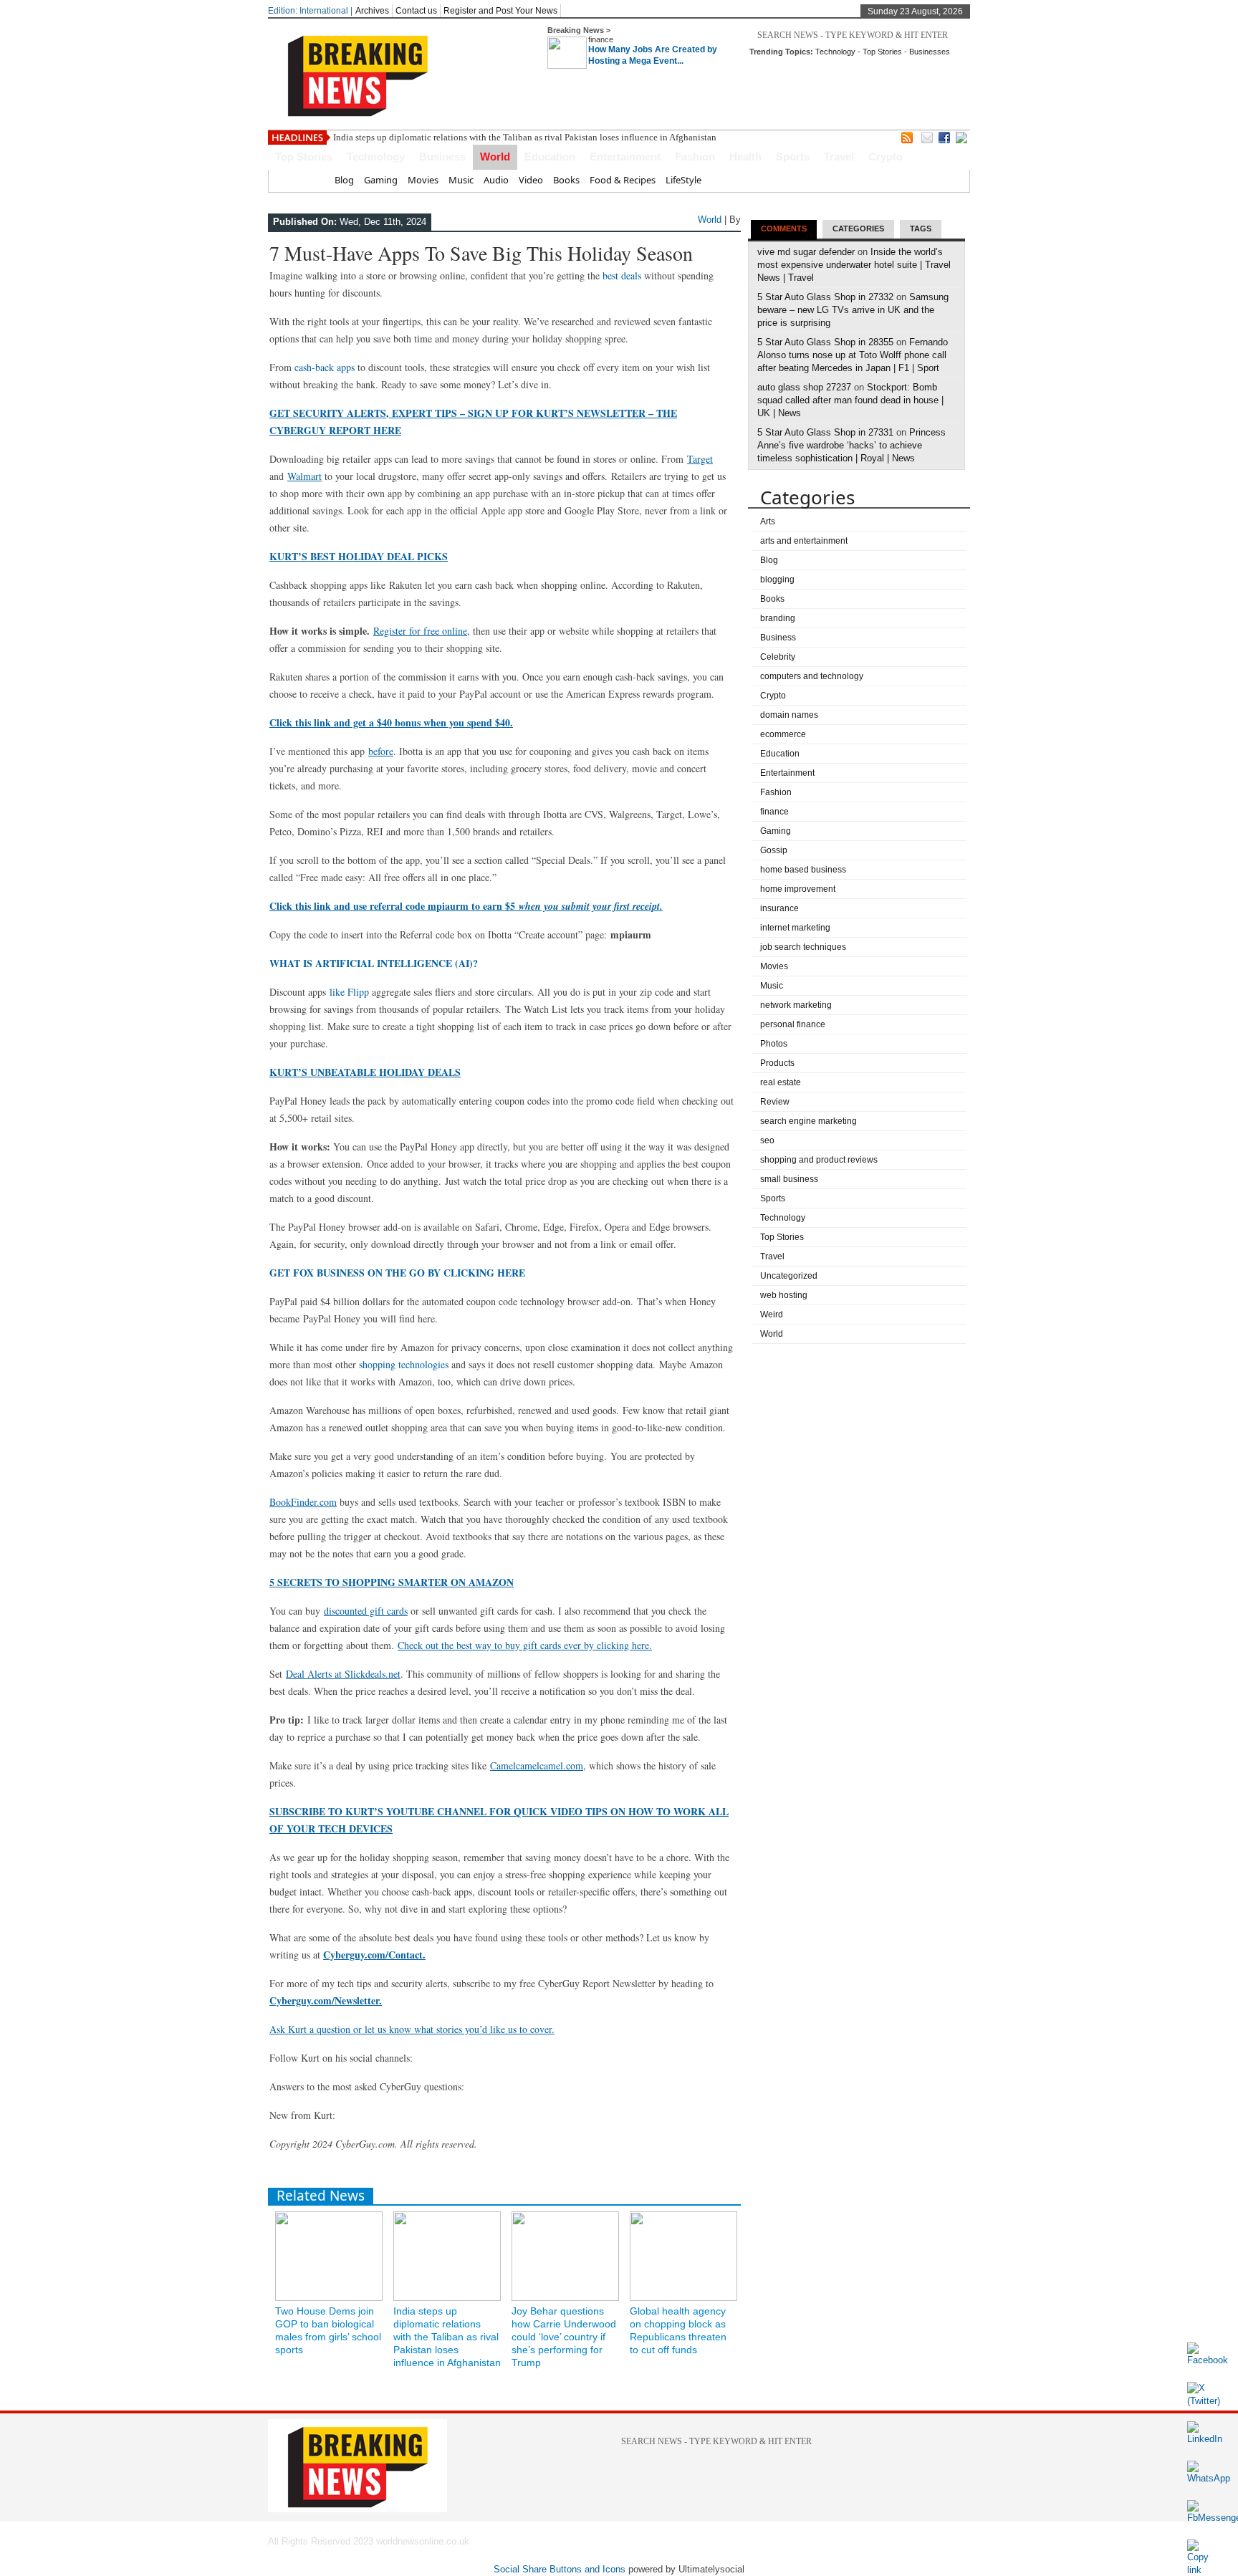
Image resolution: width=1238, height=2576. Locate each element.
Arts (768, 522)
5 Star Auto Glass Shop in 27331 (825, 432)
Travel (839, 157)
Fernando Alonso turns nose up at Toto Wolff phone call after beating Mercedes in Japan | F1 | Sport (853, 355)
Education (550, 157)
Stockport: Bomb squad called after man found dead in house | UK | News (850, 400)
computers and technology (812, 676)
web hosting (784, 1295)
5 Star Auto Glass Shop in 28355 (825, 342)
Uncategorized (789, 1276)
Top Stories (882, 52)
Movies (423, 180)
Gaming (381, 180)
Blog (344, 180)
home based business (803, 870)
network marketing (796, 1005)
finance (601, 39)
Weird (772, 1315)
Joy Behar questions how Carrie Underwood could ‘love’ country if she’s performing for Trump (564, 2337)
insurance (779, 908)
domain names (789, 715)
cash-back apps (325, 367)
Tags (921, 229)
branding (778, 618)
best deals (622, 275)
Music (461, 180)
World (495, 157)
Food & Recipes (623, 180)
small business (789, 1179)
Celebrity (778, 657)
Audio (496, 180)
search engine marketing (808, 1121)
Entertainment (625, 157)
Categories (858, 229)
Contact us (416, 11)
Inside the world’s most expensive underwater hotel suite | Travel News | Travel (854, 265)
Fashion (695, 157)
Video (531, 180)
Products (777, 1063)
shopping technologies (404, 1364)
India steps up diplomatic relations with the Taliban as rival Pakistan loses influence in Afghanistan (525, 137)
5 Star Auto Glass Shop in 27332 (825, 297)
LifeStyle (683, 180)
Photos (774, 1044)
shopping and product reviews (819, 1160)
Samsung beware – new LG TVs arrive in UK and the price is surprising (853, 310)
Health (745, 157)
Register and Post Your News (500, 11)
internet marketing (795, 928)
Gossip (774, 850)
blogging (777, 580)
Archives (372, 11)
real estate (781, 1082)
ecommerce (783, 734)
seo (767, 1140)
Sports (793, 157)
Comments (784, 229)
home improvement (798, 889)
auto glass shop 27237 (804, 387)
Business (442, 157)
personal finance (793, 1024)
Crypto (886, 157)
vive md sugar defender (806, 252)
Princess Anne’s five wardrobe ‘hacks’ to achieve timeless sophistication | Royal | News (851, 445)
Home (311, 180)
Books (566, 180)
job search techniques (803, 947)
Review (775, 1102)
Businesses (930, 52)
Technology (835, 52)
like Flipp (349, 992)
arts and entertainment (804, 541)
